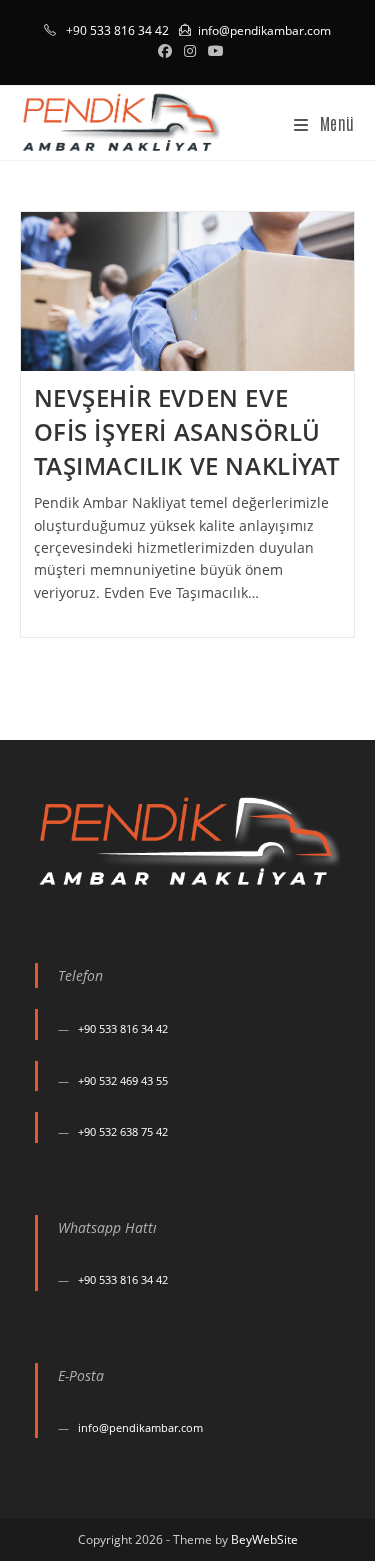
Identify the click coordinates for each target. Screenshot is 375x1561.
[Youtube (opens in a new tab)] (213, 51)
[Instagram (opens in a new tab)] (190, 51)
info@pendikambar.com (264, 30)
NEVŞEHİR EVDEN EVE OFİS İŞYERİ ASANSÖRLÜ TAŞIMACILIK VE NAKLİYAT (187, 431)
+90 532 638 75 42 (123, 1131)
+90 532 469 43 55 (123, 1080)
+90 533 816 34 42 (123, 1028)
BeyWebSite (264, 1539)
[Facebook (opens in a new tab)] (165, 51)
